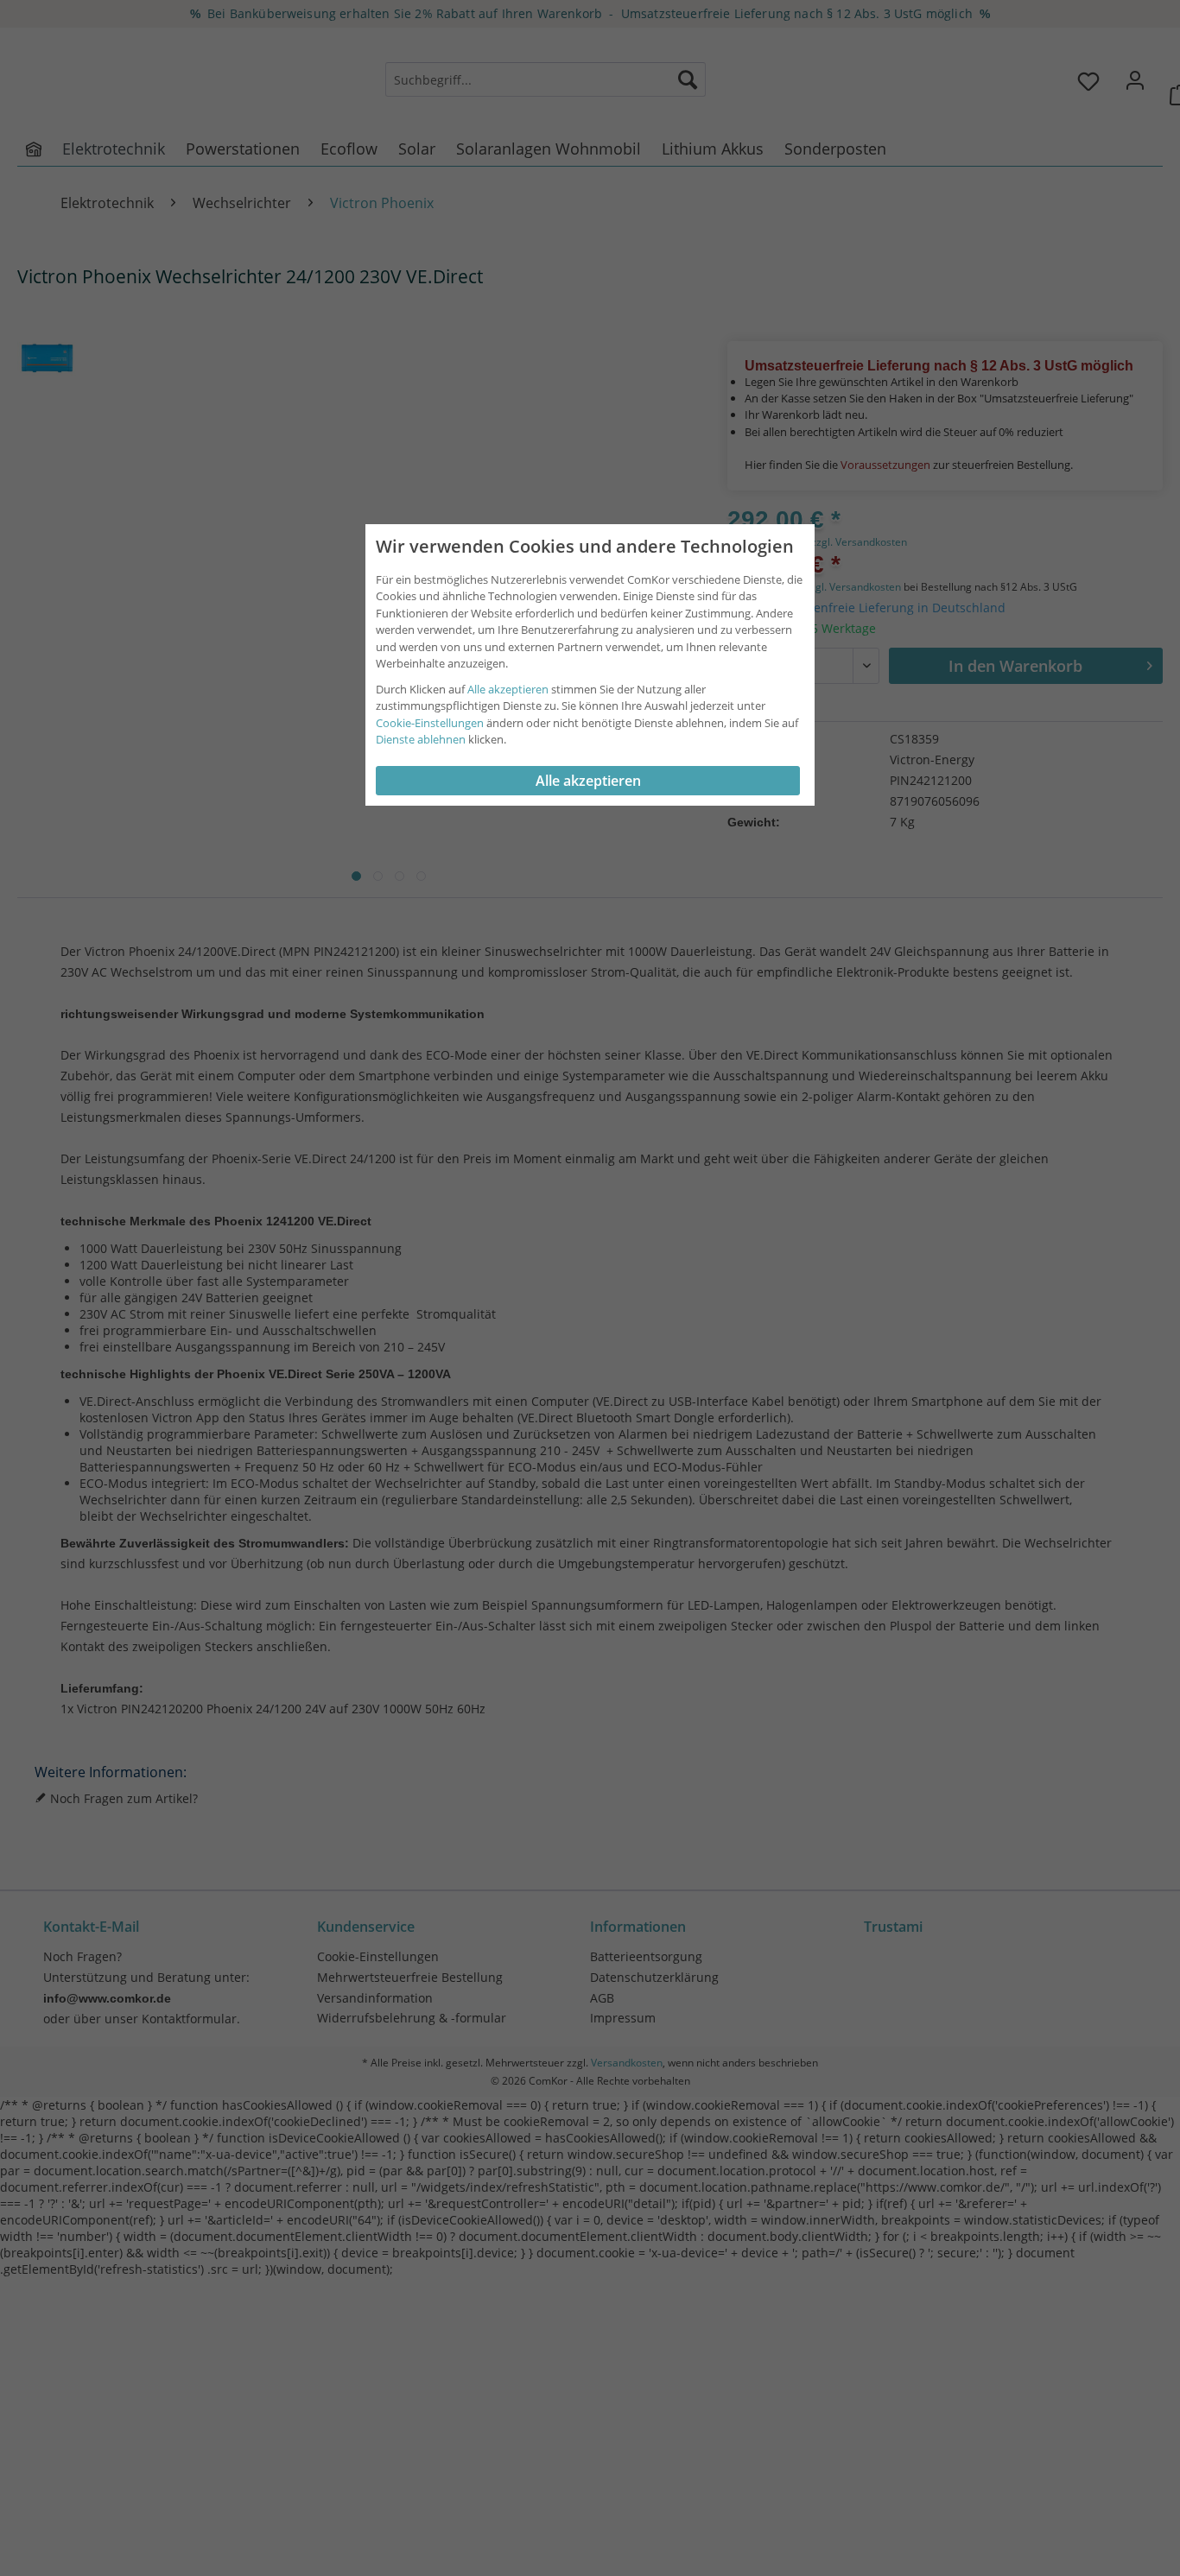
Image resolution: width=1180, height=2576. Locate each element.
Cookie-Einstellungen (430, 723)
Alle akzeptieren (508, 689)
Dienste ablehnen (421, 739)
